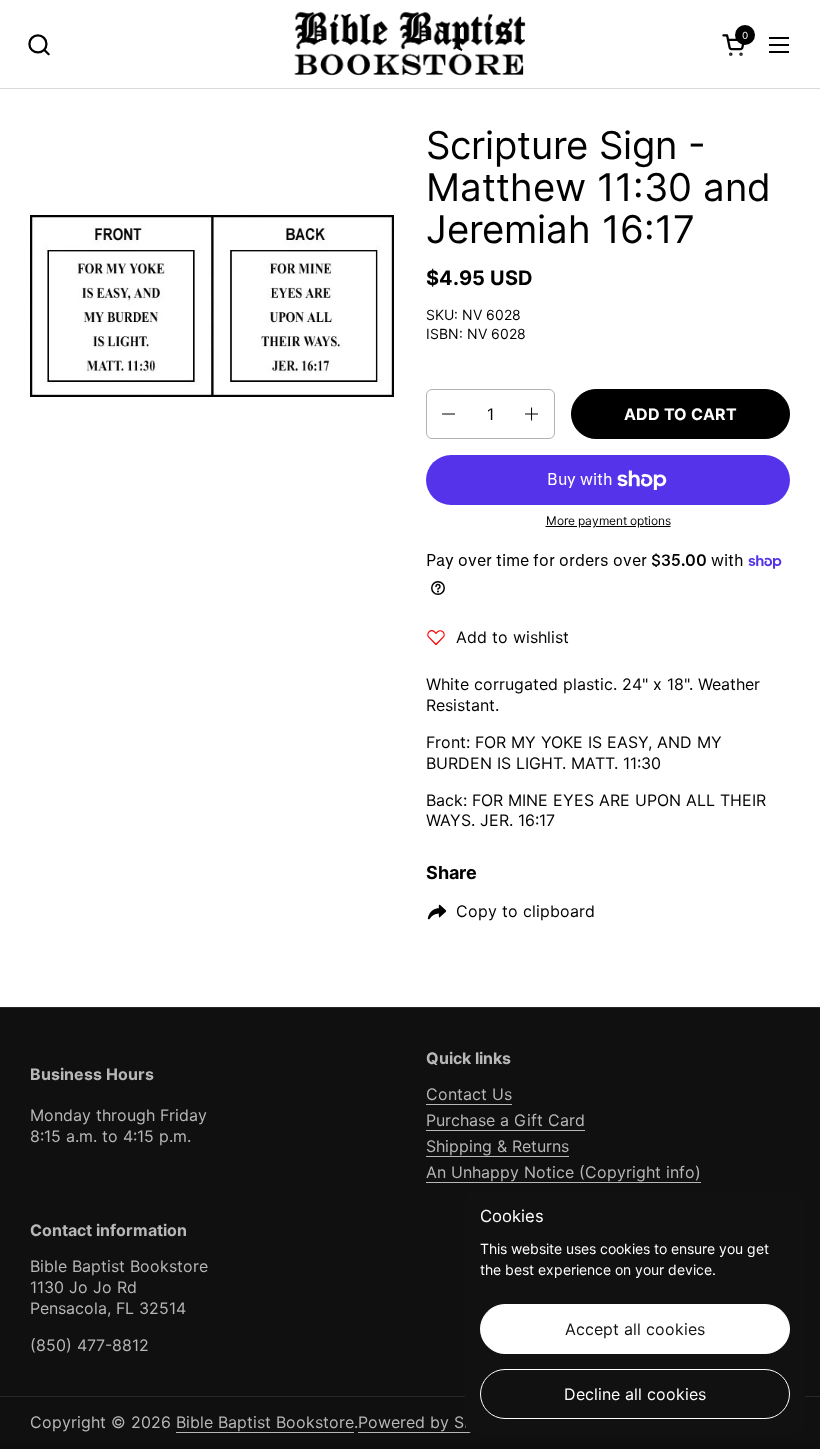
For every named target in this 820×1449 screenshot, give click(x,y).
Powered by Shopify (435, 1422)
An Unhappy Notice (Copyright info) (563, 1172)
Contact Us (469, 1094)
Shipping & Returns (497, 1146)
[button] (38, 44)
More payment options (608, 520)
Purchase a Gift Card (505, 1120)
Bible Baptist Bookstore (265, 1422)
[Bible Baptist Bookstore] (410, 44)
